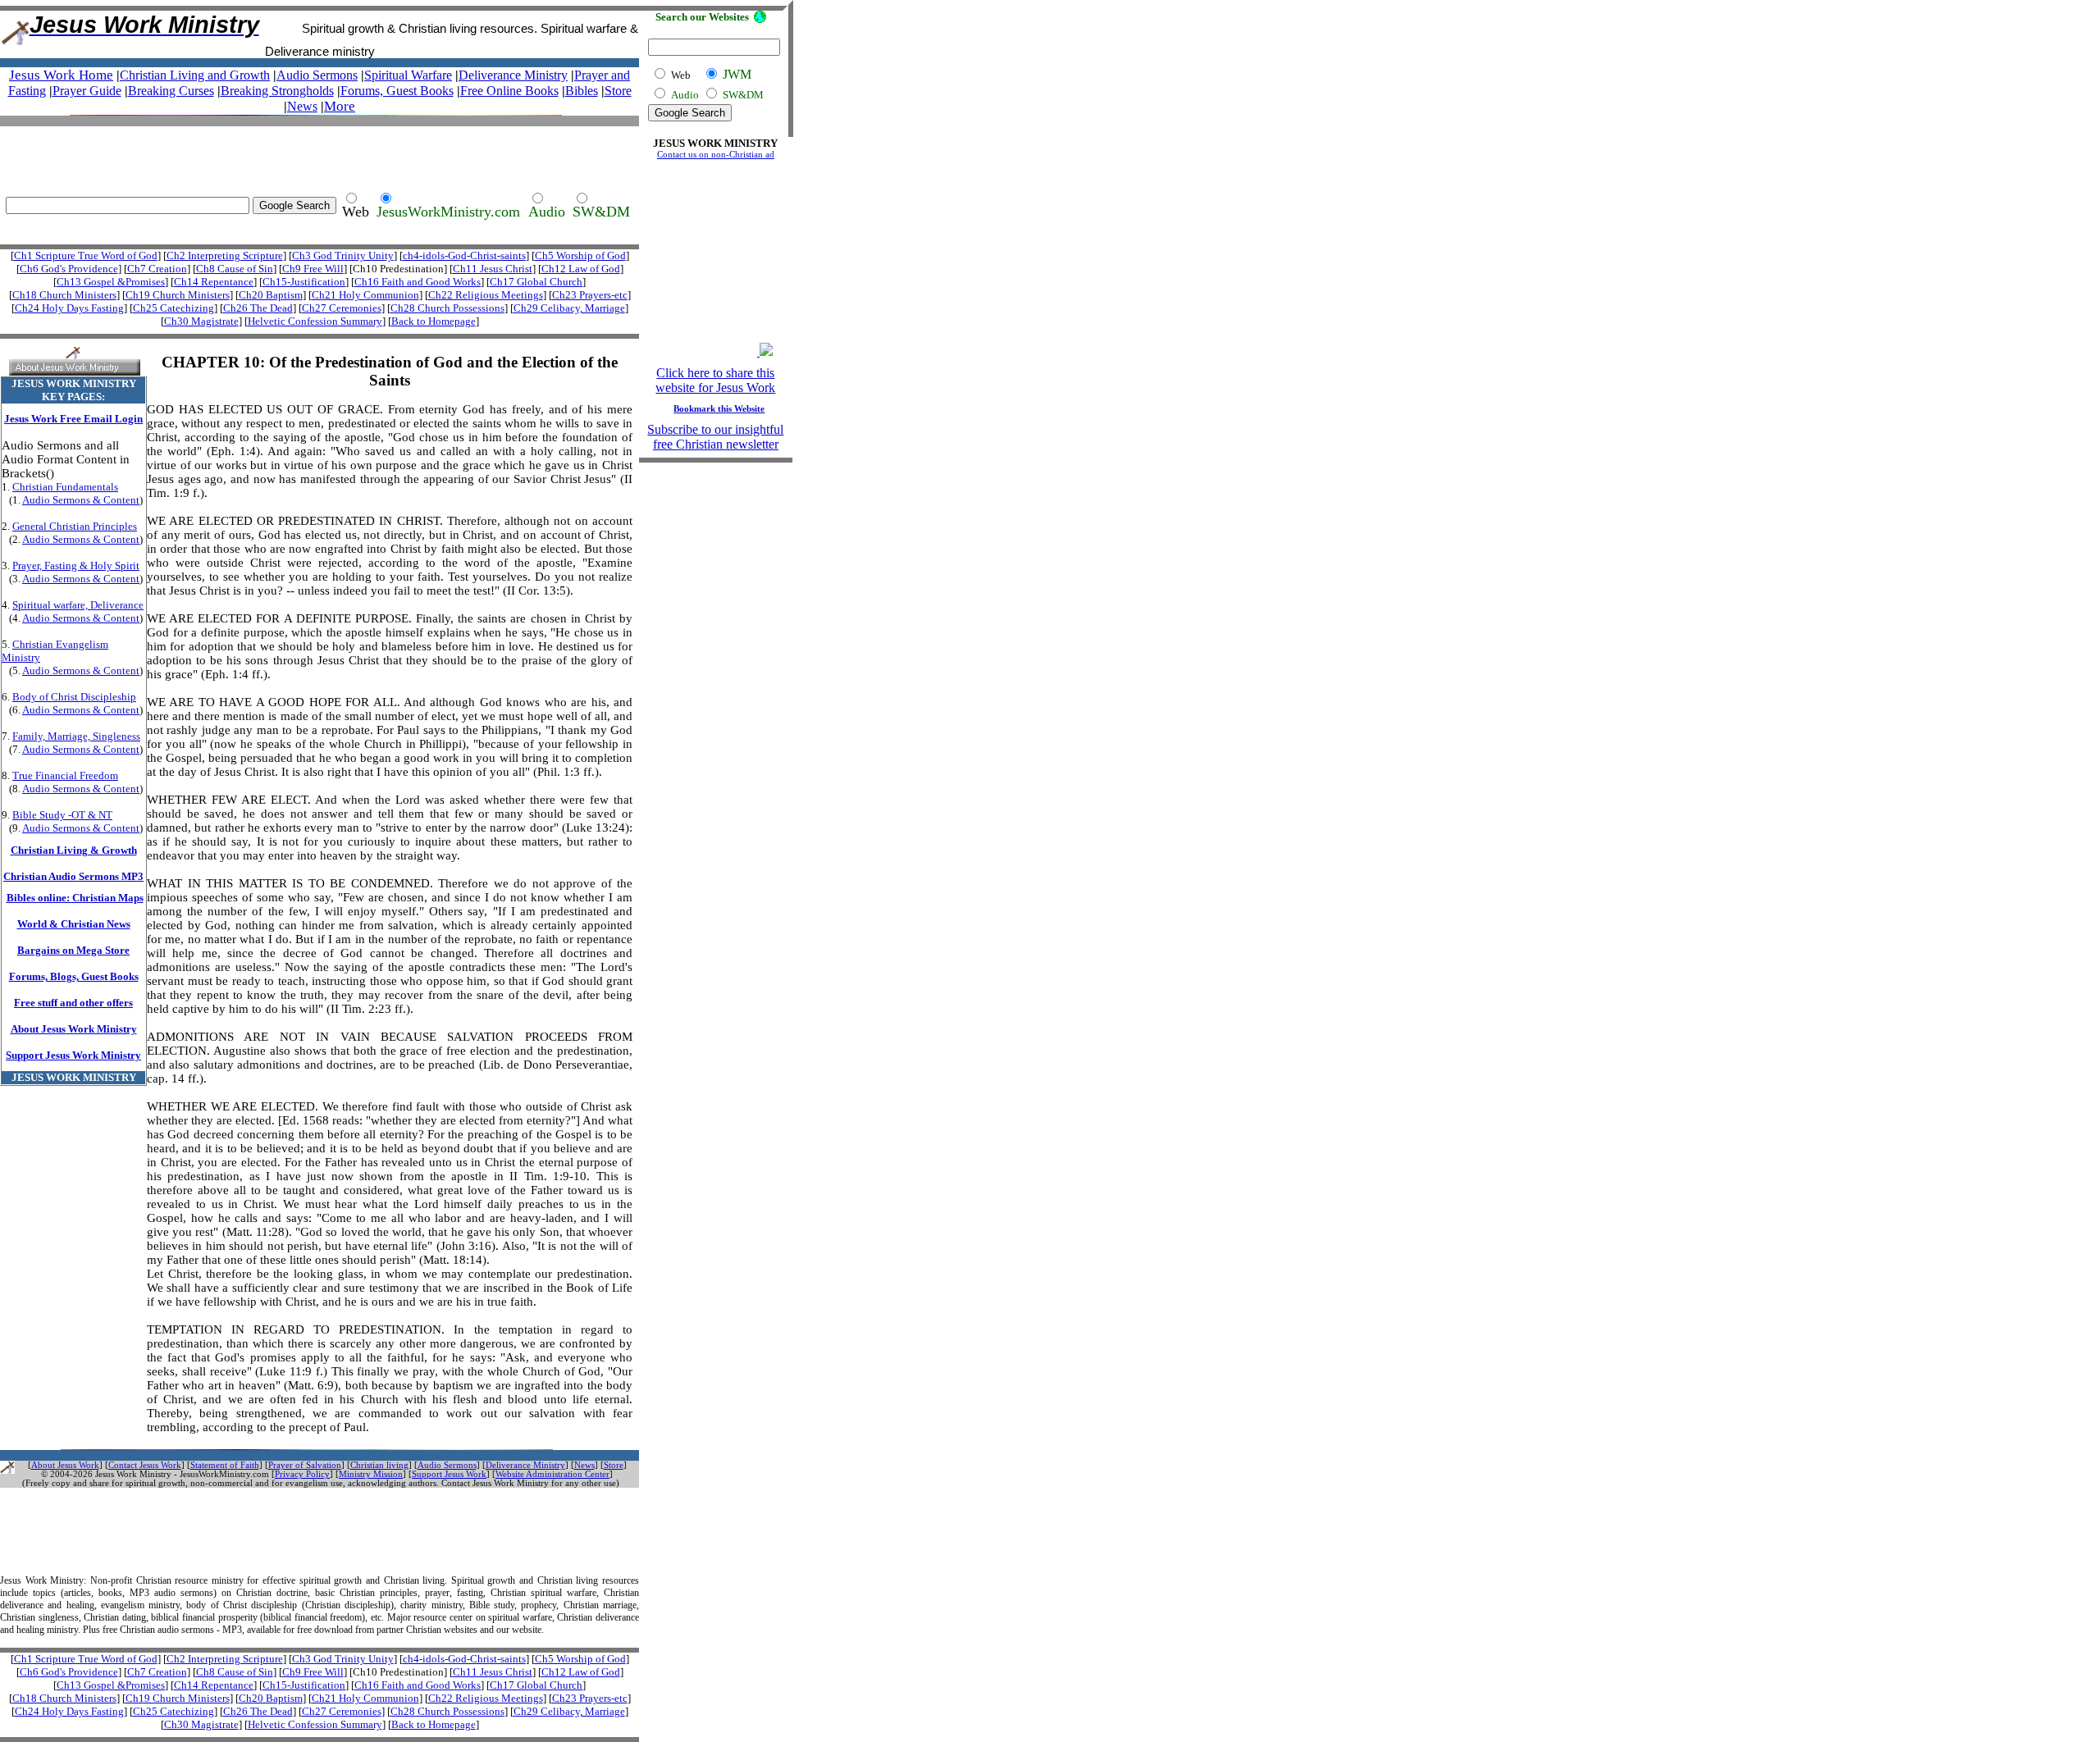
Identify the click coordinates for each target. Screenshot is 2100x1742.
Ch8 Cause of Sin (235, 269)
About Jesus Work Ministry (74, 1029)
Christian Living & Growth (74, 850)
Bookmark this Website (719, 409)
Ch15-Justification (304, 282)
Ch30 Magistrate (201, 321)
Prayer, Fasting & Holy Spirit (76, 565)
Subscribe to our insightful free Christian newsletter (715, 437)
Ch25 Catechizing (173, 308)
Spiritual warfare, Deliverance (78, 605)
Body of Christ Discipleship (74, 697)
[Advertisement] (315, 151)
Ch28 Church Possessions (447, 308)
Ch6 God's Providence (69, 269)
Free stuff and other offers (73, 1003)
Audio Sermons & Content (81, 500)
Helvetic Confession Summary (315, 321)
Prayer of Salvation (305, 1465)
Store (618, 91)
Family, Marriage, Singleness (76, 736)
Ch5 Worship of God (580, 255)
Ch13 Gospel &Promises (111, 282)
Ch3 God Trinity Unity (343, 255)
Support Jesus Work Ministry (73, 1055)
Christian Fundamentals (65, 487)
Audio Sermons (447, 1465)
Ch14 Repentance (214, 282)
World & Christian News (74, 924)
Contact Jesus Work (145, 1465)
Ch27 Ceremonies (342, 308)
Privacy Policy (302, 1474)
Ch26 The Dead (258, 308)
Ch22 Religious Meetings (486, 295)
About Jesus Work (65, 1465)
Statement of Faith (225, 1465)
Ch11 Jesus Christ (493, 269)
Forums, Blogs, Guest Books (74, 976)
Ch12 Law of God (581, 269)
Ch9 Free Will (313, 269)
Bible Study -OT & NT (62, 815)
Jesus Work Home (61, 75)
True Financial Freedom (65, 775)
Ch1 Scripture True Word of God (86, 255)
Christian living (379, 1465)
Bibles (582, 91)
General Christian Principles (75, 526)
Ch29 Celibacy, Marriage (569, 308)
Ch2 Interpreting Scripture (225, 255)
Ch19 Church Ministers (178, 295)
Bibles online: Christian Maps (75, 898)
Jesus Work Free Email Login (73, 419)
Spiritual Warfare (408, 75)
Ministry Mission (371, 1474)
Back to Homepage (434, 321)
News (302, 106)
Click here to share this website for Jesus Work (715, 380)
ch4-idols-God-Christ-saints (464, 255)
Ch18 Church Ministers (64, 295)
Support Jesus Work (449, 1474)
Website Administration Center (552, 1474)
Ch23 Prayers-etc (590, 295)
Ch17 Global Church (536, 282)
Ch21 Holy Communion (365, 295)
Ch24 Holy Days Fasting (69, 308)
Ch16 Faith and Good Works (418, 282)
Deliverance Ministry (513, 75)
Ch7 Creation (157, 269)
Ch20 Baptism (271, 295)
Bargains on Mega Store (73, 950)
